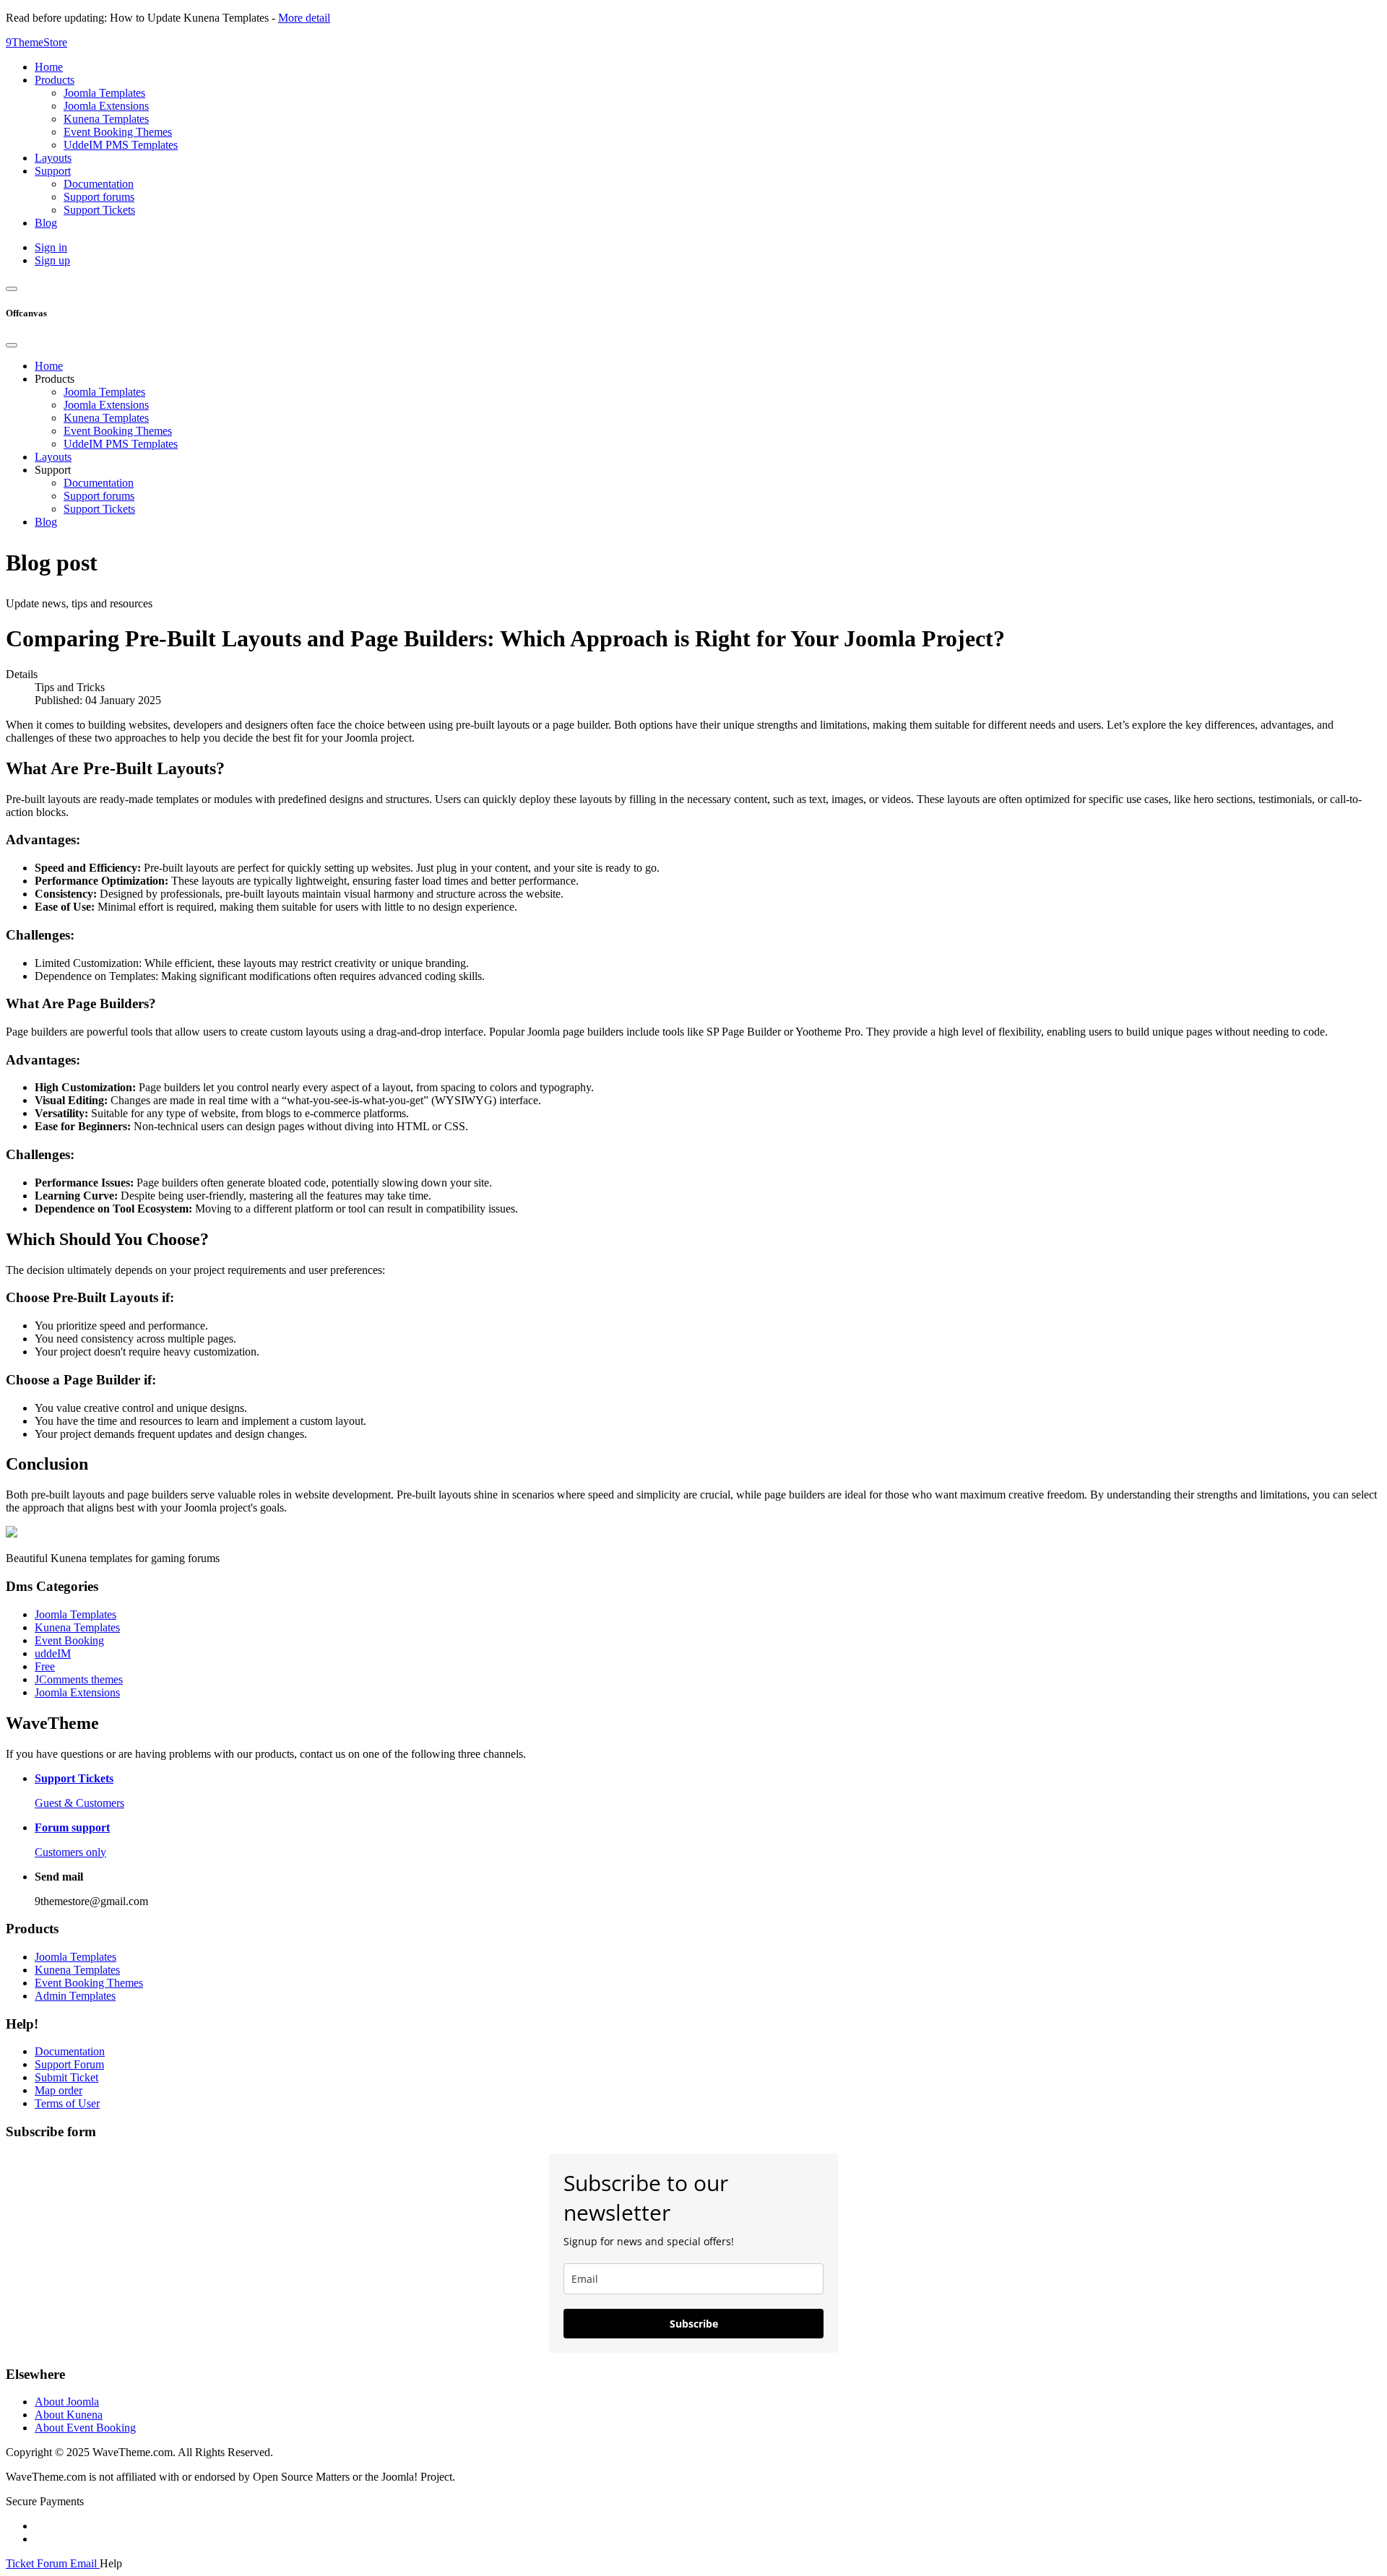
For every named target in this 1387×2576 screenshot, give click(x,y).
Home (49, 366)
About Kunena (69, 2415)
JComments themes (79, 1679)
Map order (59, 2090)
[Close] (12, 345)
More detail (304, 18)
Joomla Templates (104, 392)
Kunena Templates (106, 418)
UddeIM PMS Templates (121, 444)
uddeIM (53, 1653)
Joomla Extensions (106, 405)
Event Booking (69, 1640)
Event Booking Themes (118, 431)
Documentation (99, 483)
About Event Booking (85, 2428)
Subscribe (694, 2324)
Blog (46, 522)
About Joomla (67, 2402)
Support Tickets (99, 509)
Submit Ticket (66, 2077)
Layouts (53, 457)
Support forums (99, 496)
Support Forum (69, 2064)
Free (45, 1666)
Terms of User (67, 2103)
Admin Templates (75, 1996)
